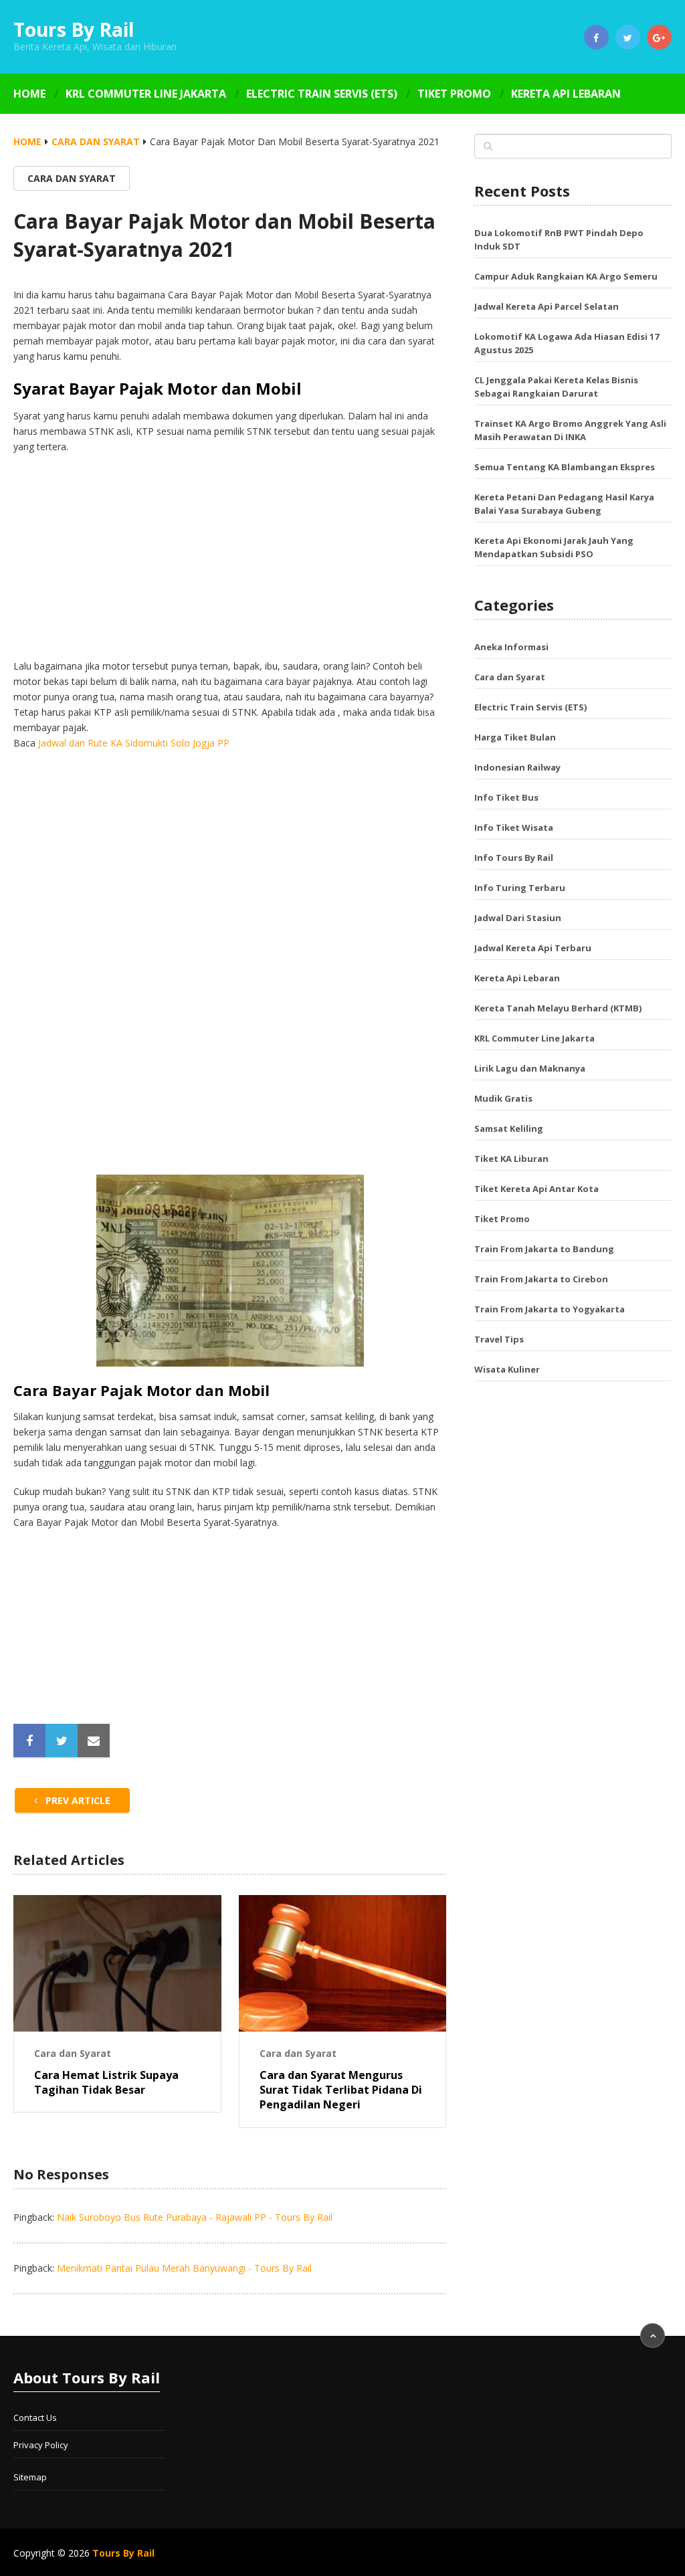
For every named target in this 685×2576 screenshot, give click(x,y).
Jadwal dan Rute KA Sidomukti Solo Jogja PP (134, 743)
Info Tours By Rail (514, 858)
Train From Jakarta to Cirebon (541, 1279)
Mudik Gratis (503, 1098)
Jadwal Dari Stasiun (518, 918)
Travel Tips (499, 1339)
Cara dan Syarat (96, 141)
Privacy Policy (41, 2445)
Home (29, 94)
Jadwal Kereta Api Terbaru (533, 948)
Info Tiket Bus (506, 797)
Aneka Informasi (511, 647)
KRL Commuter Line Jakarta (146, 94)
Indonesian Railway (517, 767)
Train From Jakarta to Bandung (544, 1249)
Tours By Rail (74, 29)
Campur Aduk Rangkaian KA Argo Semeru (566, 276)
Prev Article (77, 1800)
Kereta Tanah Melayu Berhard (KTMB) (558, 1008)
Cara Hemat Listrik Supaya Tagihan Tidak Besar (106, 2082)
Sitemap (30, 2477)
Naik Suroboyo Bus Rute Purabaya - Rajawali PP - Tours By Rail (195, 2217)
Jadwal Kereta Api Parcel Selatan (547, 306)
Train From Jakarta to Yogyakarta (550, 1309)
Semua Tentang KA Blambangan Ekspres (565, 467)
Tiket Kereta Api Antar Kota (536, 1189)
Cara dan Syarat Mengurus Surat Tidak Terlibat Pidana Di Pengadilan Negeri (341, 2090)
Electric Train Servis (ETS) (322, 94)
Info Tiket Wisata (514, 827)
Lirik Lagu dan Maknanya (530, 1068)
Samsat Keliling (509, 1128)
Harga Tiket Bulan (515, 737)
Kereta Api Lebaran (566, 94)
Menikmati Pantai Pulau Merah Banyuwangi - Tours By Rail (184, 2268)
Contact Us (35, 2417)
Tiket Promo (454, 94)
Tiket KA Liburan (511, 1159)
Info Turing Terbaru (520, 888)
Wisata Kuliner (507, 1369)
